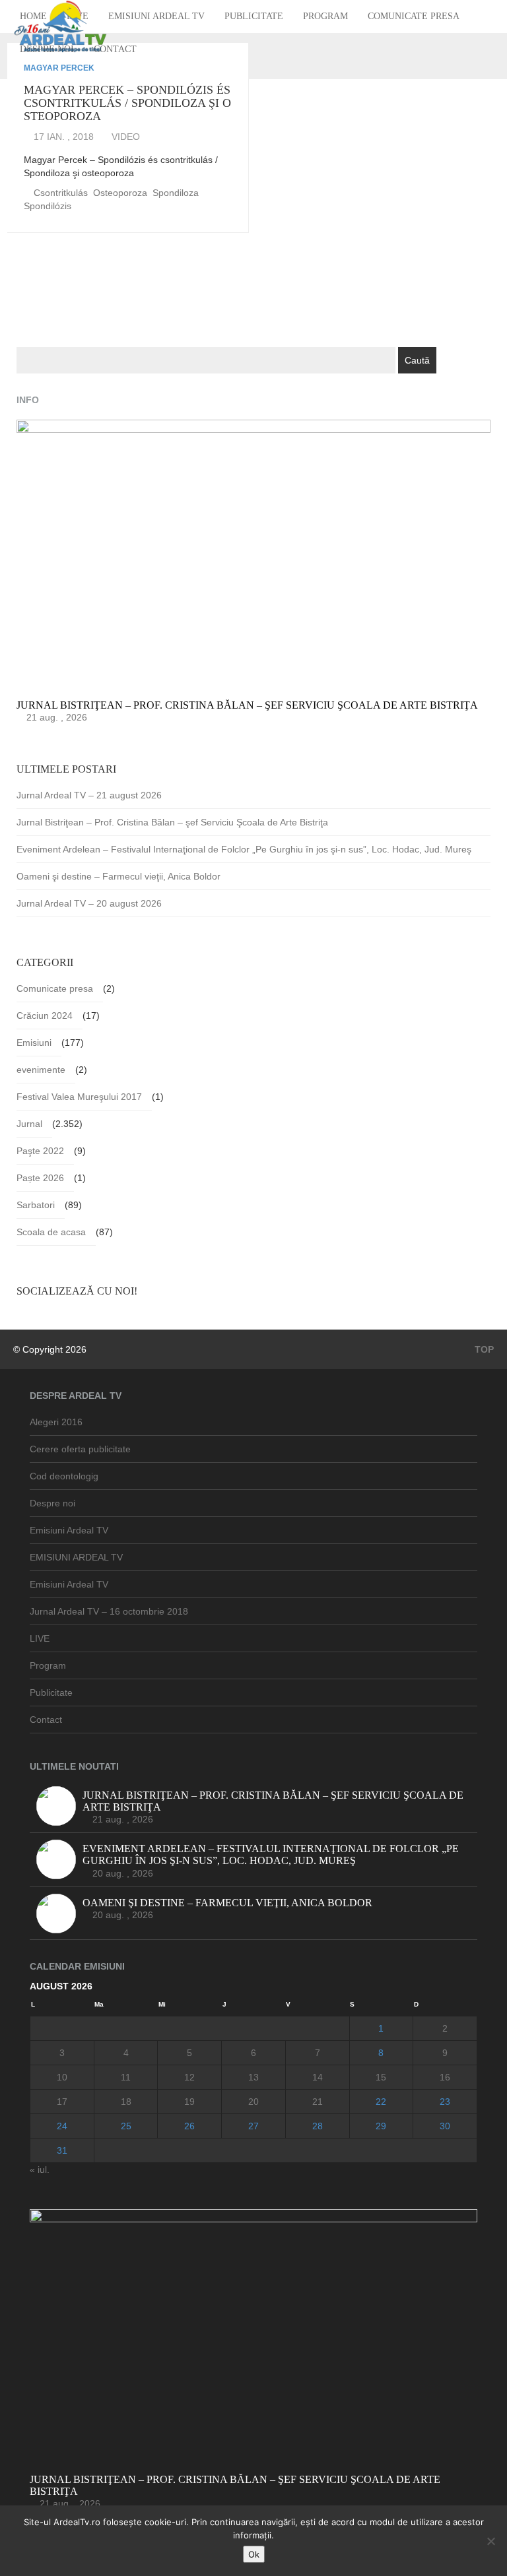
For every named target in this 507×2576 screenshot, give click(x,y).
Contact (115, 49)
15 (381, 2077)
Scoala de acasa (51, 1232)
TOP (483, 1349)
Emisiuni (34, 1043)
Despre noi (52, 1503)
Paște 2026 (40, 1178)
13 (253, 2077)
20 (253, 2102)
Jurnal (29, 1124)
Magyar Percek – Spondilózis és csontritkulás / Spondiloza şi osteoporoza (127, 103)
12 (189, 2077)
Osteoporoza (120, 193)
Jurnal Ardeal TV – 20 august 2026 (89, 903)
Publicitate (254, 16)
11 (126, 2077)
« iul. (40, 2170)
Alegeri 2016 (56, 1422)
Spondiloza (176, 193)
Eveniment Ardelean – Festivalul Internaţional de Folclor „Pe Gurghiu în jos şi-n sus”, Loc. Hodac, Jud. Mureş (244, 849)
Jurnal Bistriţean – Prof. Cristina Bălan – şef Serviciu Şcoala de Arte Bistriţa (172, 822)
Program (325, 16)
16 (445, 2077)
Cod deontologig (64, 1476)
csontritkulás (61, 193)
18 (126, 2102)
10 (62, 2077)
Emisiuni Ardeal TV (156, 16)
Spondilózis (48, 206)
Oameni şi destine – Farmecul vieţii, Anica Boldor (118, 876)
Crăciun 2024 (45, 1015)
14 (318, 2077)
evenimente (41, 1070)
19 (189, 2102)
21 (318, 2102)
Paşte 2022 (40, 1151)
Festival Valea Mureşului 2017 (79, 1097)
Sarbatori (36, 1205)
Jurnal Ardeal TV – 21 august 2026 (89, 795)
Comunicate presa (414, 16)
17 (62, 2102)
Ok (254, 2554)
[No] (490, 2541)
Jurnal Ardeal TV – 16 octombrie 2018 (109, 1611)
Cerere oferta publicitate (80, 1449)
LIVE (40, 1638)
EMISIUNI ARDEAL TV (76, 1557)
